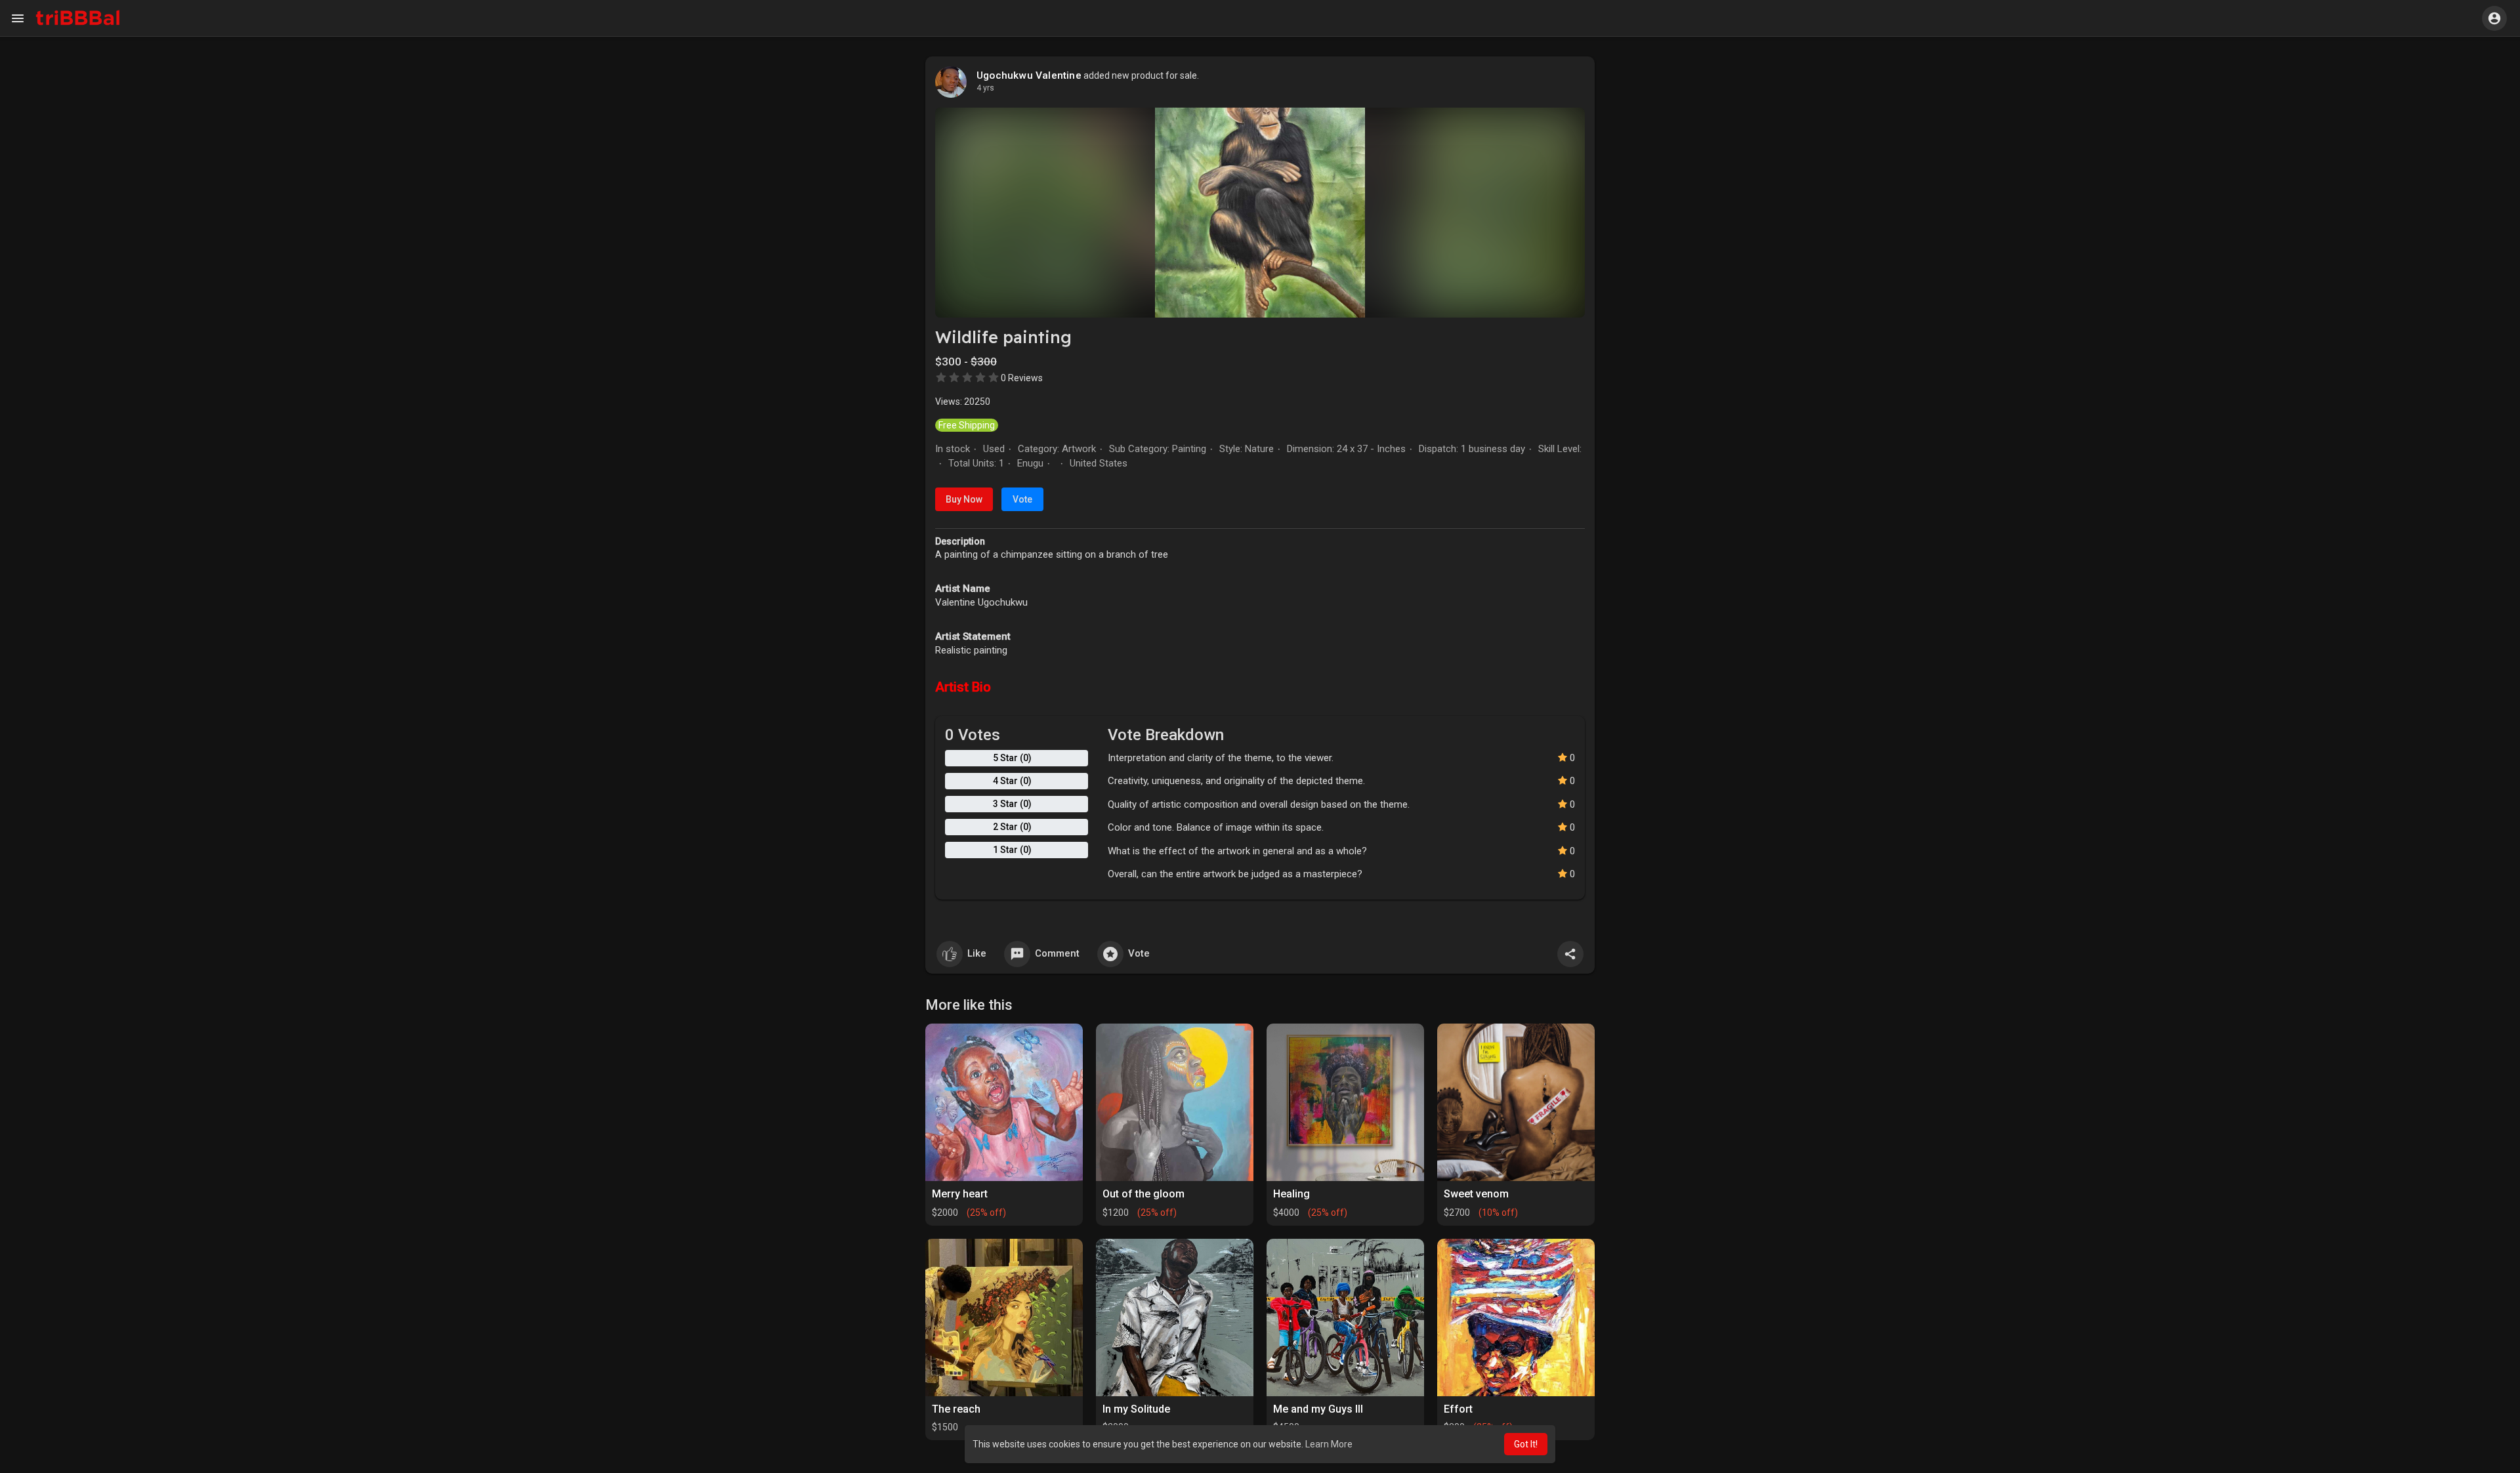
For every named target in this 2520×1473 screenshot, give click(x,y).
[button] (2494, 18)
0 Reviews (1022, 378)
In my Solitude (1136, 1409)
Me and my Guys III (1318, 1409)
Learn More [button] (1329, 1444)
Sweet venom (1476, 1194)
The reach (956, 1409)
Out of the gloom (1144, 1194)
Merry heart (960, 1194)
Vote (1022, 499)
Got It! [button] (1526, 1444)
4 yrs (985, 88)
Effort (1458, 1409)
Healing (1291, 1194)
